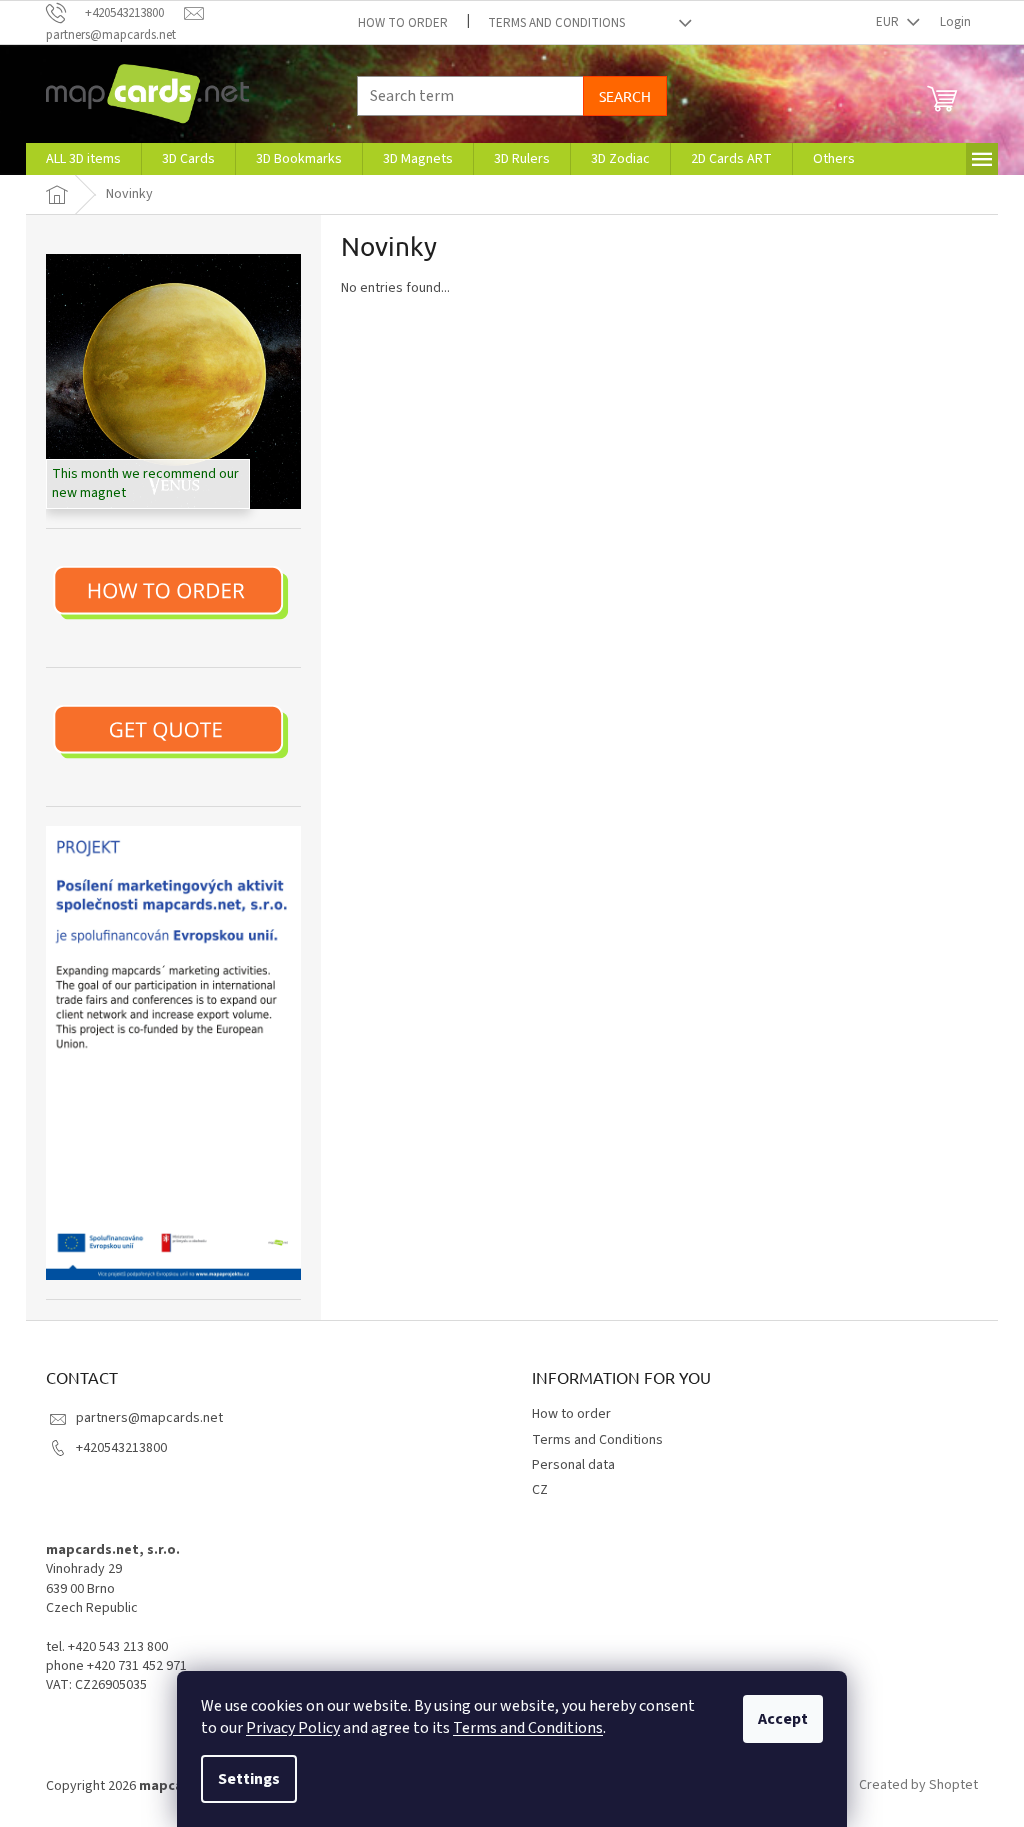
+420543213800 (121, 1448)
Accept (783, 1719)
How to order (403, 23)
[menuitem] (83, 159)
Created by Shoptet (918, 1786)
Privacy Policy (293, 1728)
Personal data (573, 1465)
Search (625, 96)
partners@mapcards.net (149, 1418)
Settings (249, 1779)
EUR (889, 22)
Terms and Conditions (528, 1728)
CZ (540, 1490)
